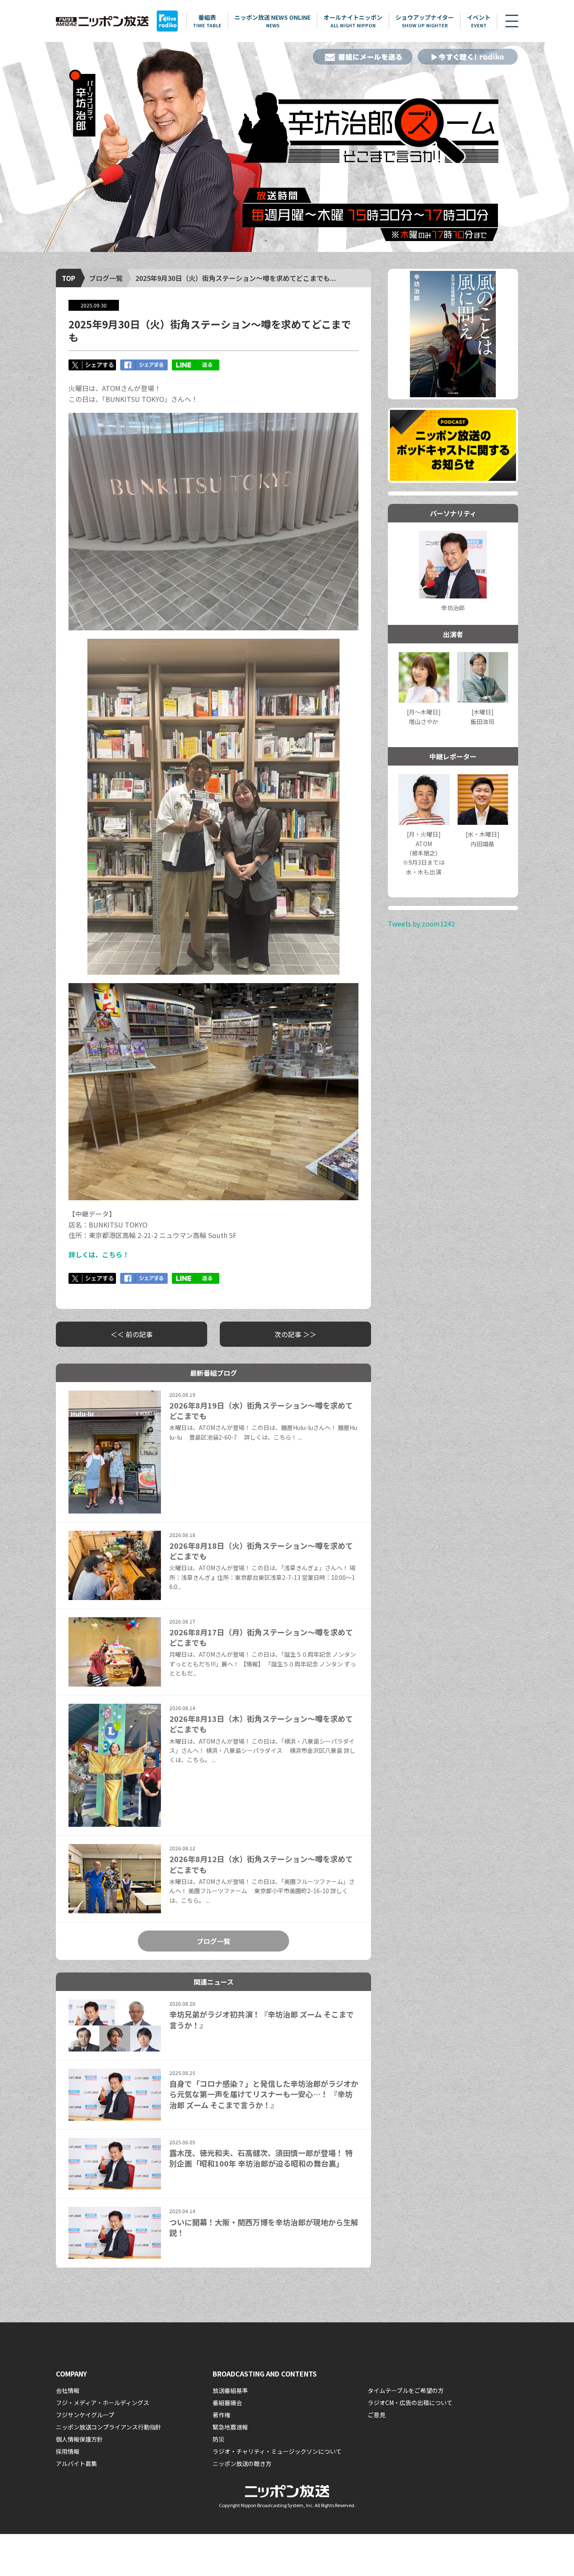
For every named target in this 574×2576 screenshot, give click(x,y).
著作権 (221, 2415)
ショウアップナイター (425, 21)
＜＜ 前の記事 (132, 1334)
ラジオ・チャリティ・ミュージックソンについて (277, 2451)
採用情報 (68, 2451)
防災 (219, 2439)
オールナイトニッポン (353, 21)
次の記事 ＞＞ (295, 1334)
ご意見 (377, 2415)
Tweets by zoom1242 (421, 923)
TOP (68, 278)
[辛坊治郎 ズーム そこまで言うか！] (287, 147)
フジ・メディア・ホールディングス (103, 2403)
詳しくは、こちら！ (99, 1254)
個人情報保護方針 (79, 2439)
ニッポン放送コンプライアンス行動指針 (109, 2427)
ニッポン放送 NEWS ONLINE (273, 21)
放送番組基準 (230, 2390)
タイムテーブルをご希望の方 (406, 2390)
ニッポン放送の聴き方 (242, 2463)
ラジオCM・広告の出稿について (410, 2403)
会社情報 (68, 2390)
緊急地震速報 (230, 2427)
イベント (479, 21)
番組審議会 (227, 2403)
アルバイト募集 (76, 2463)
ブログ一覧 (106, 278)
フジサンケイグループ (85, 2415)
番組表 (207, 21)
